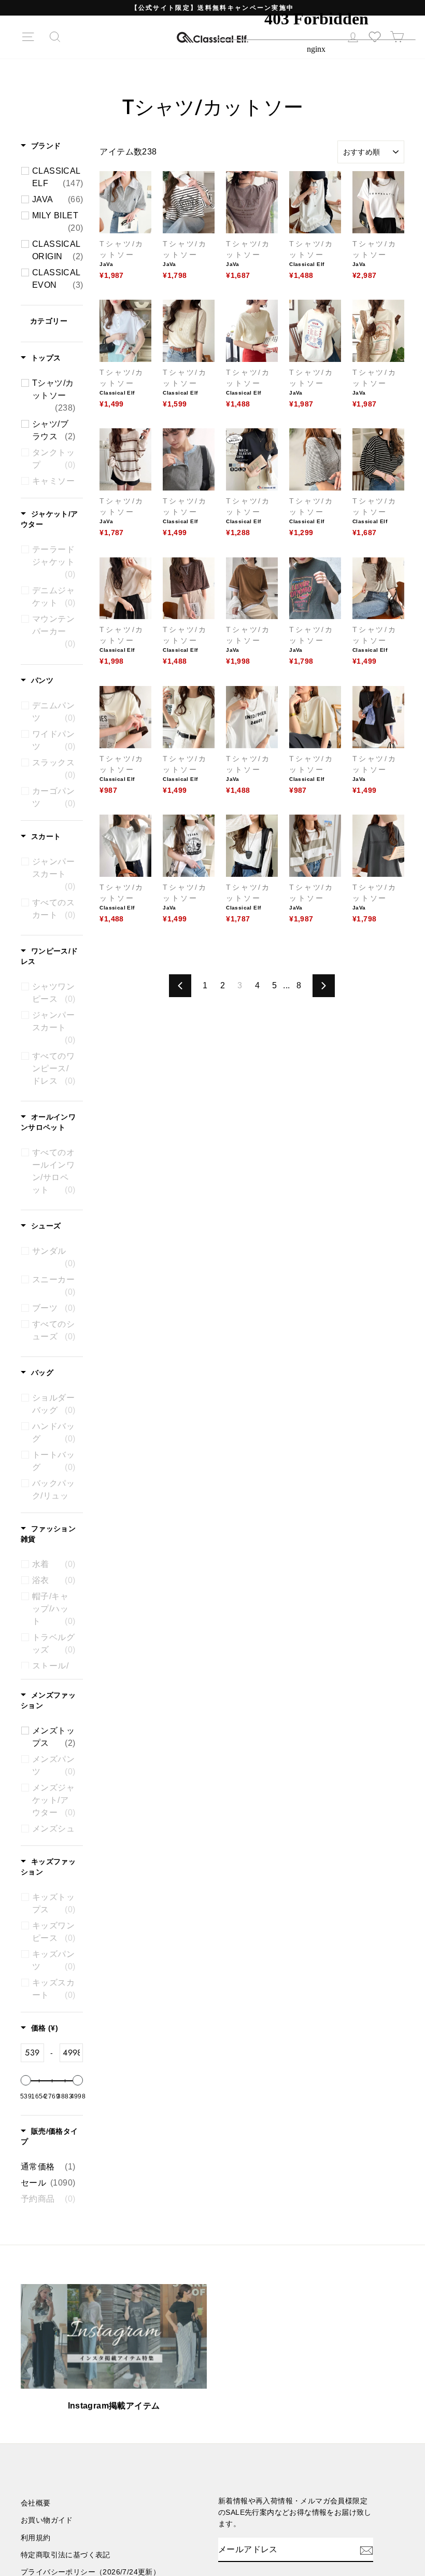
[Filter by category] (59, 324)
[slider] (26, 2080)
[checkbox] (58, 177)
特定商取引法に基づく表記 (66, 2555)
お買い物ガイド (47, 2520)
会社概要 (36, 2503)
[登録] (366, 2550)
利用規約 (36, 2538)
